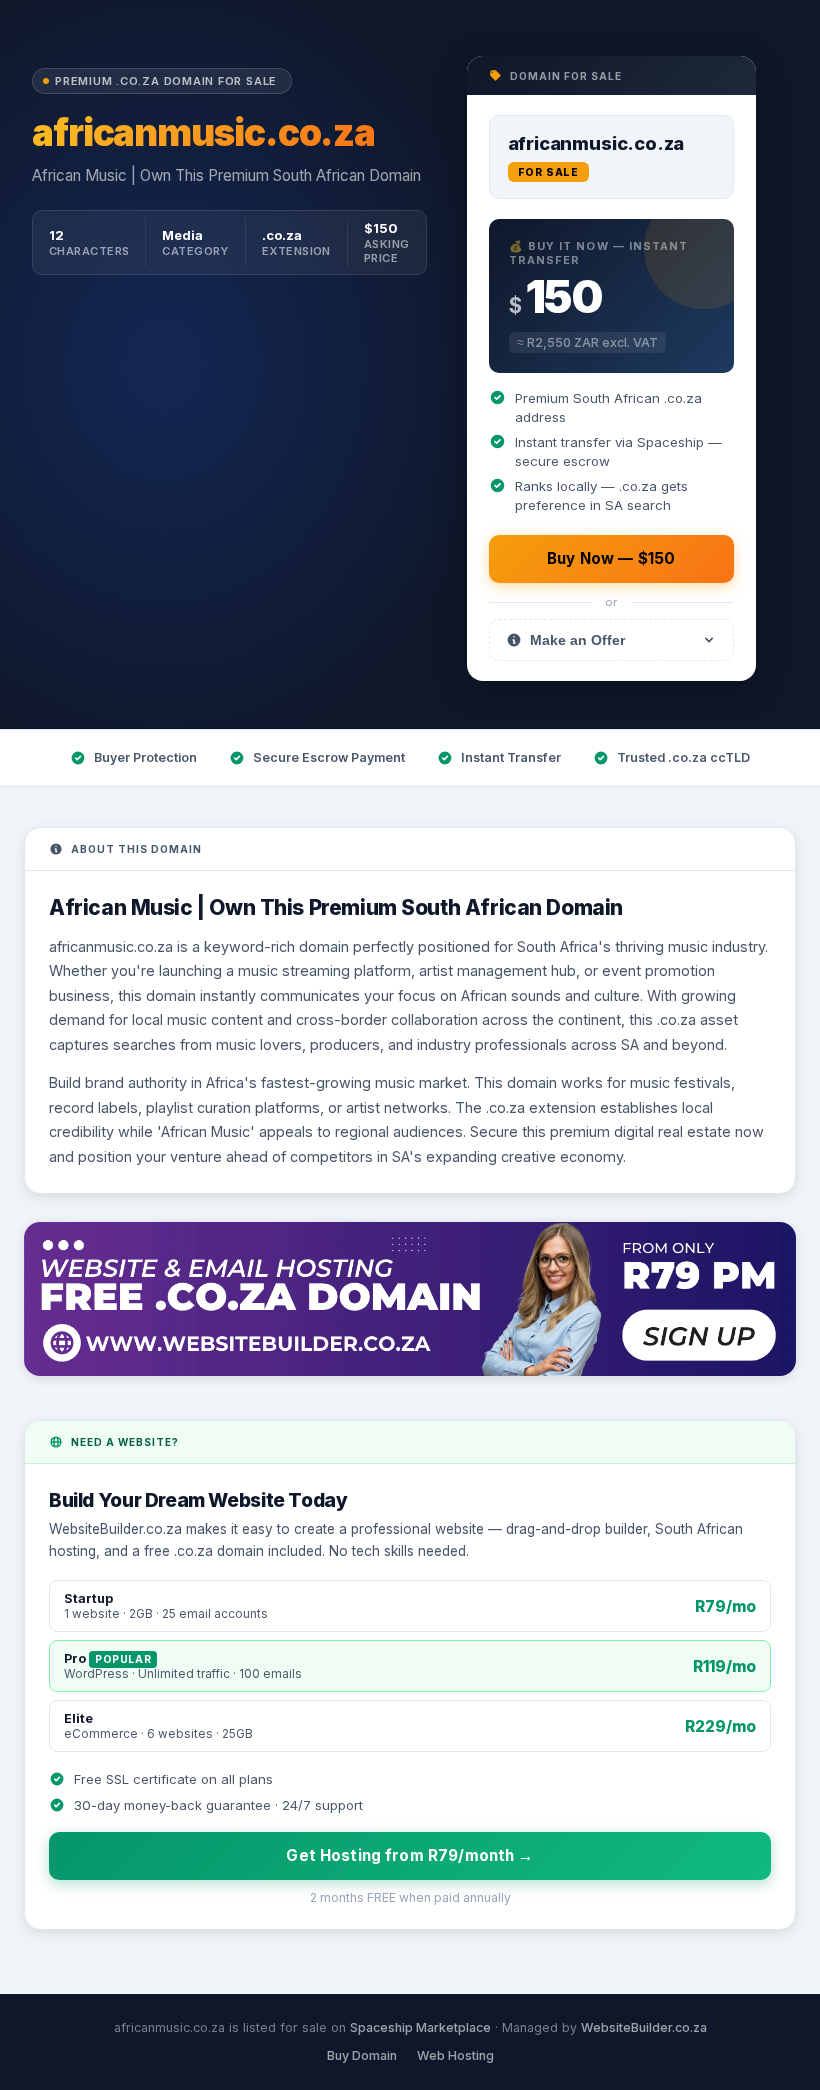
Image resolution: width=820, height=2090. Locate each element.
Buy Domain (362, 2055)
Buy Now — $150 (611, 558)
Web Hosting (455, 2055)
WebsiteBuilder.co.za (644, 2027)
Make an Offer (577, 640)
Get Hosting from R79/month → (409, 1855)
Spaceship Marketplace (420, 2027)
